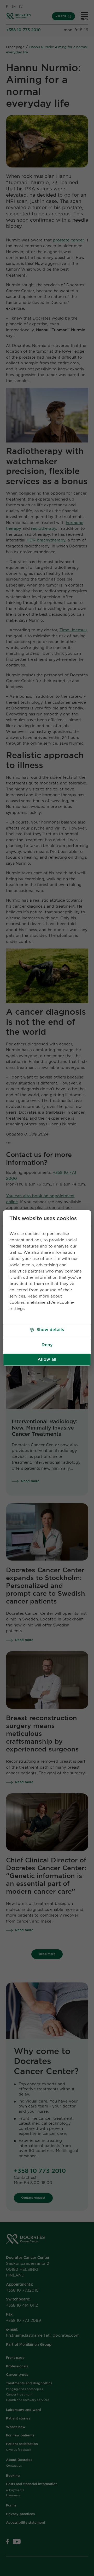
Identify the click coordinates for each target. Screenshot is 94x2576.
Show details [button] (50, 1330)
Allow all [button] (47, 1359)
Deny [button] (47, 1345)
